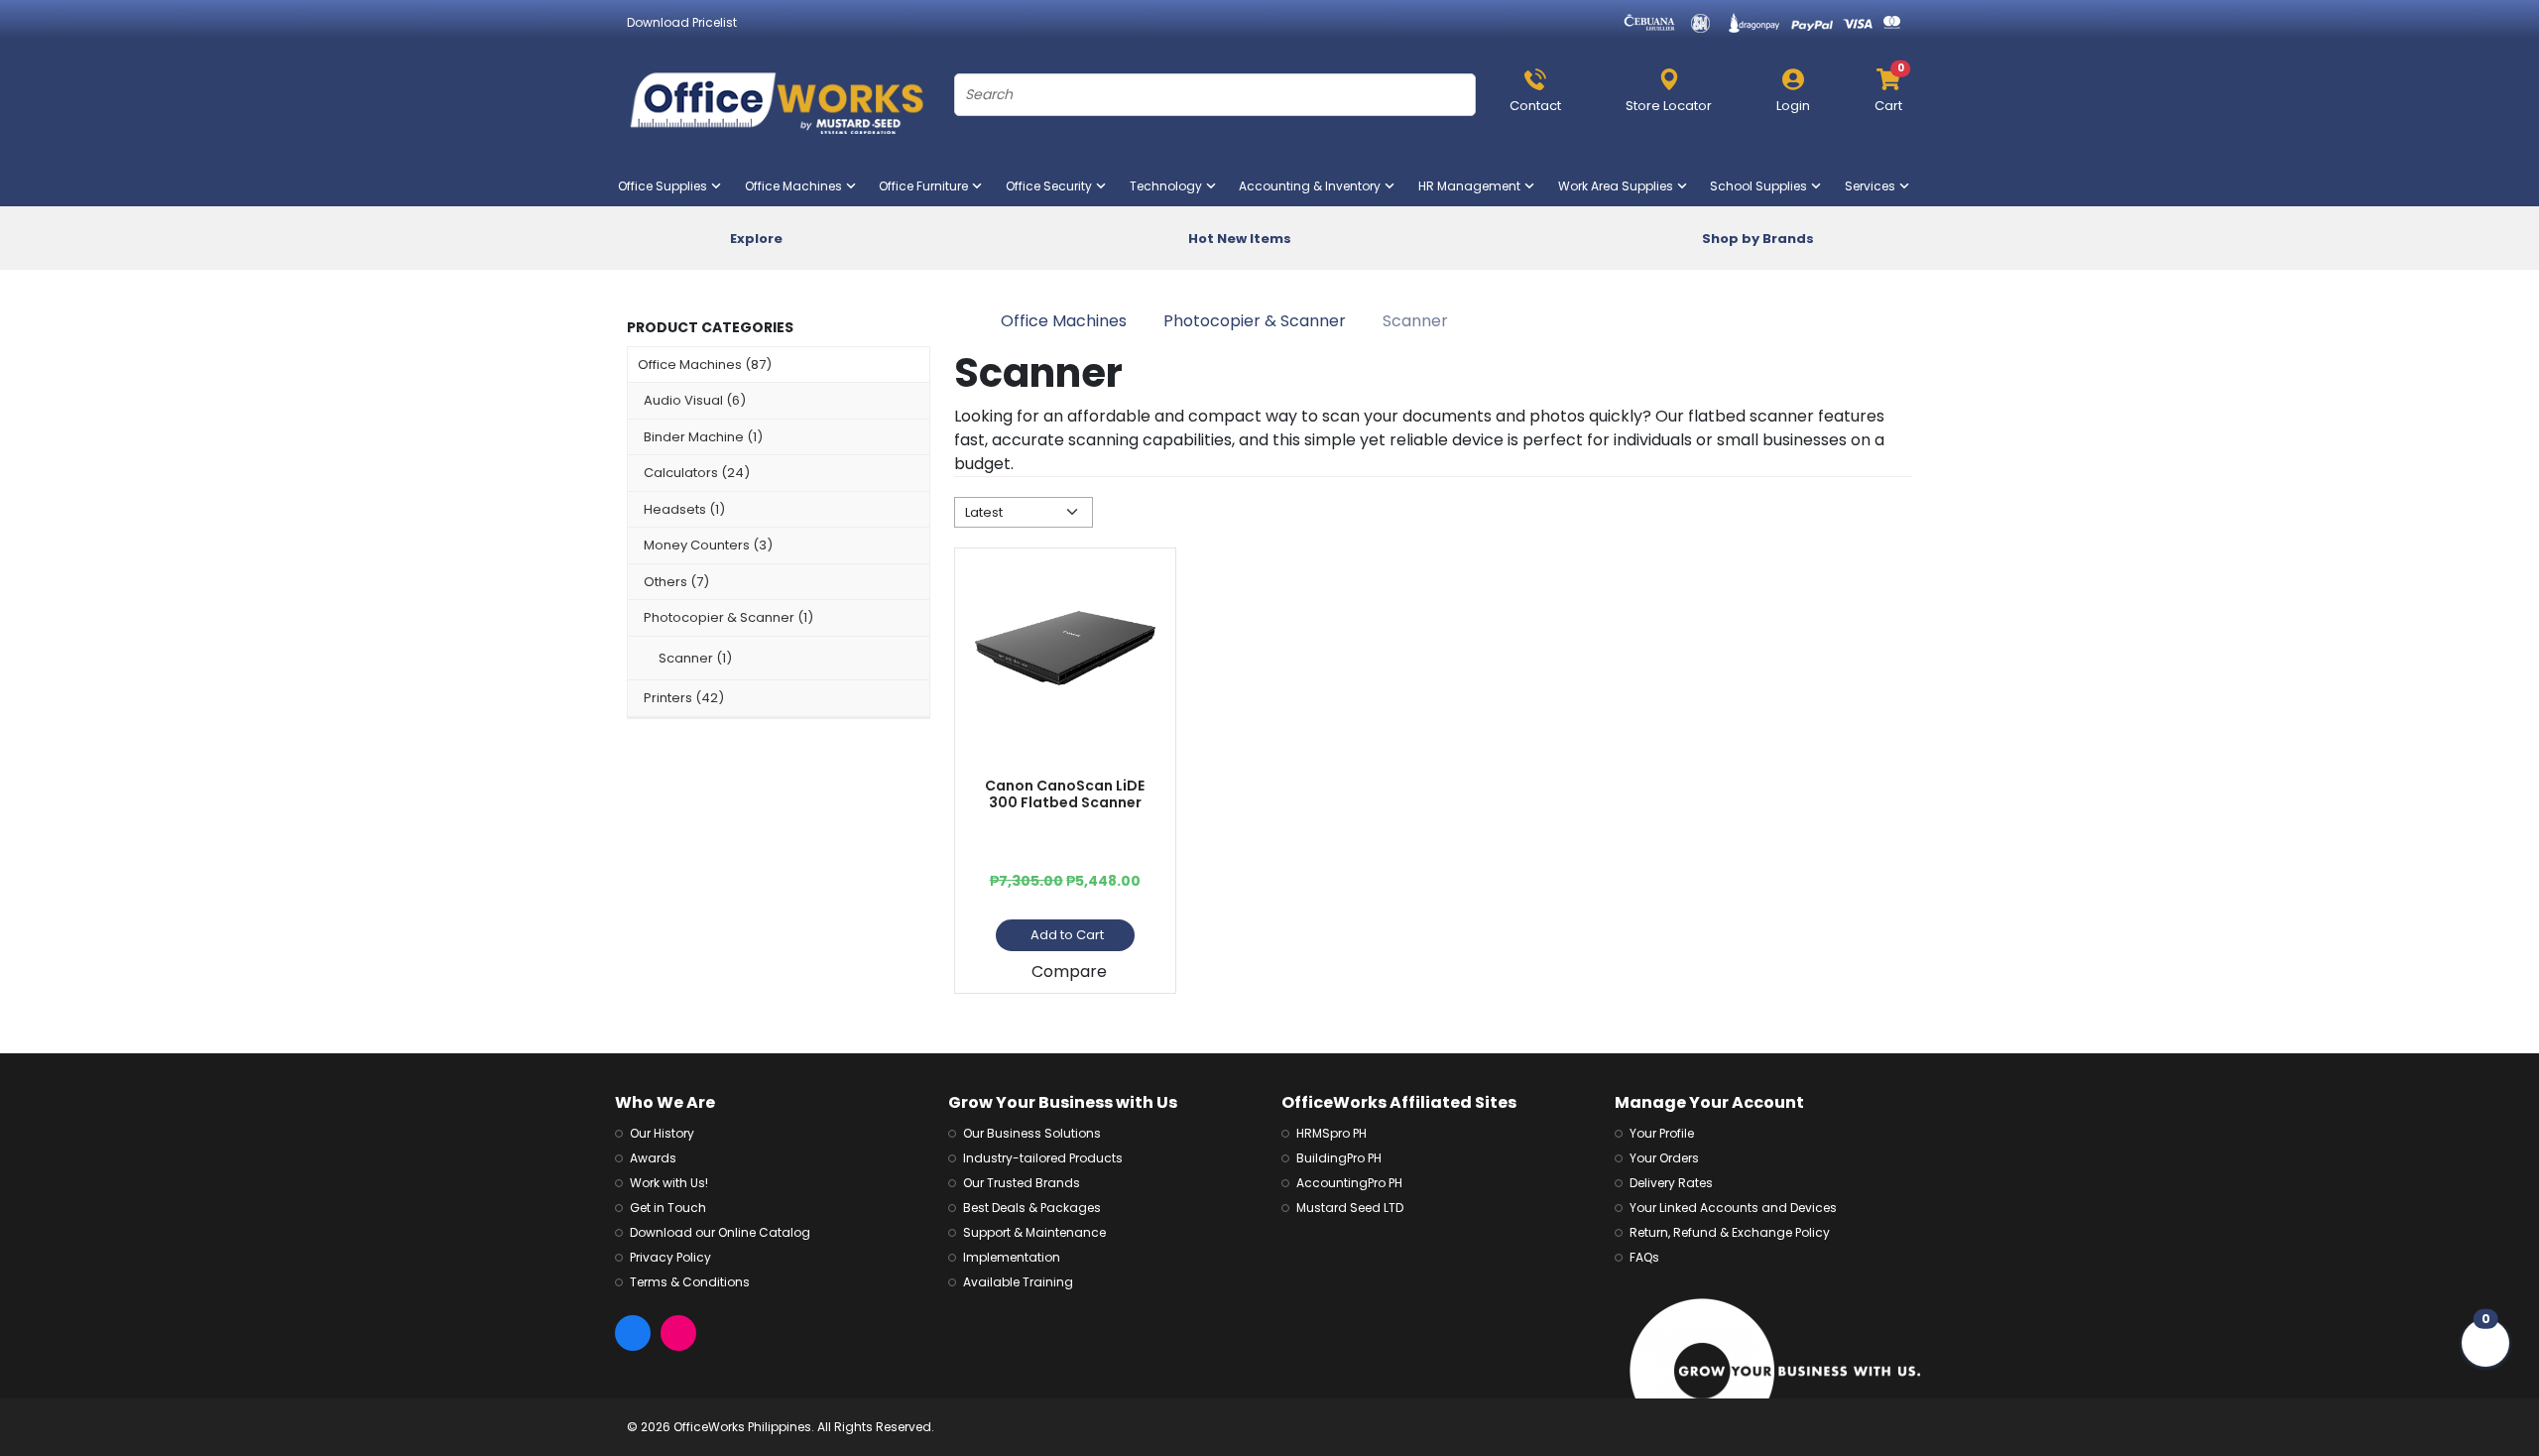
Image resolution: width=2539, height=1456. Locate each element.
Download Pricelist (682, 22)
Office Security (1053, 186)
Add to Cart (1067, 935)
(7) (676, 582)
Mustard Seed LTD (1350, 1208)
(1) (703, 437)
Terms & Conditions (690, 1282)
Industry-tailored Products (1043, 1158)
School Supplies (1762, 186)
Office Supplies (666, 186)
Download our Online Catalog (720, 1232)
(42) (684, 698)
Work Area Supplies (1620, 186)
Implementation (1012, 1257)
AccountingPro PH (1349, 1183)
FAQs (1644, 1257)
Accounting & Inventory (1314, 186)
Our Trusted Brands (1022, 1183)
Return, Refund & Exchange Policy (1730, 1232)
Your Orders (1664, 1158)
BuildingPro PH (1339, 1158)
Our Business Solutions (1032, 1133)
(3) (708, 545)
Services (1874, 186)
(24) (697, 473)
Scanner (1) (695, 658)
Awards (653, 1158)
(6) (695, 400)
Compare (1069, 971)
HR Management (1473, 186)
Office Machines (797, 186)
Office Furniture (927, 186)
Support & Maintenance (1034, 1232)
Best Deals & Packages (1032, 1208)
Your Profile (1662, 1133)
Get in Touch (668, 1208)
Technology (1170, 186)
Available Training (1018, 1282)
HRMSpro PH (1331, 1133)
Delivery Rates (1671, 1183)
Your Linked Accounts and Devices (1733, 1208)
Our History (662, 1133)
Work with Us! (669, 1183)
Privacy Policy (670, 1257)
